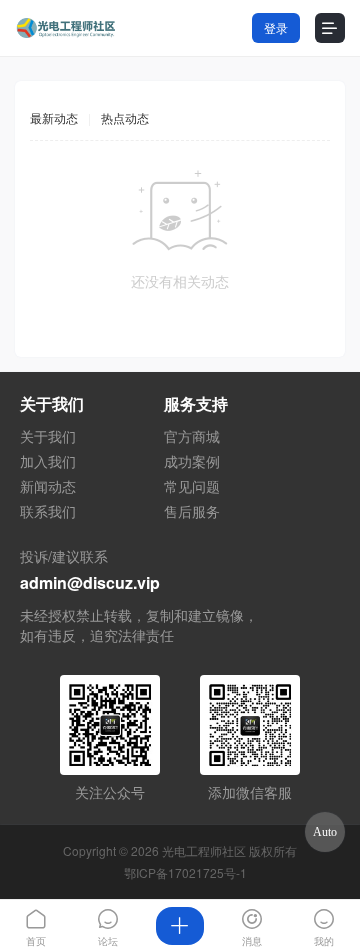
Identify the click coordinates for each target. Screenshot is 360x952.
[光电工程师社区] (65, 28)
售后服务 (192, 511)
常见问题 (192, 486)
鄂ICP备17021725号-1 (185, 872)
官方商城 (192, 436)
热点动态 (125, 117)
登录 (276, 27)
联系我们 (48, 511)
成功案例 (192, 461)
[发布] (180, 926)
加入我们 (48, 461)
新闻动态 (48, 486)
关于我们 (48, 436)
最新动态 (54, 117)
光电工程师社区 (204, 850)
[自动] (325, 832)
